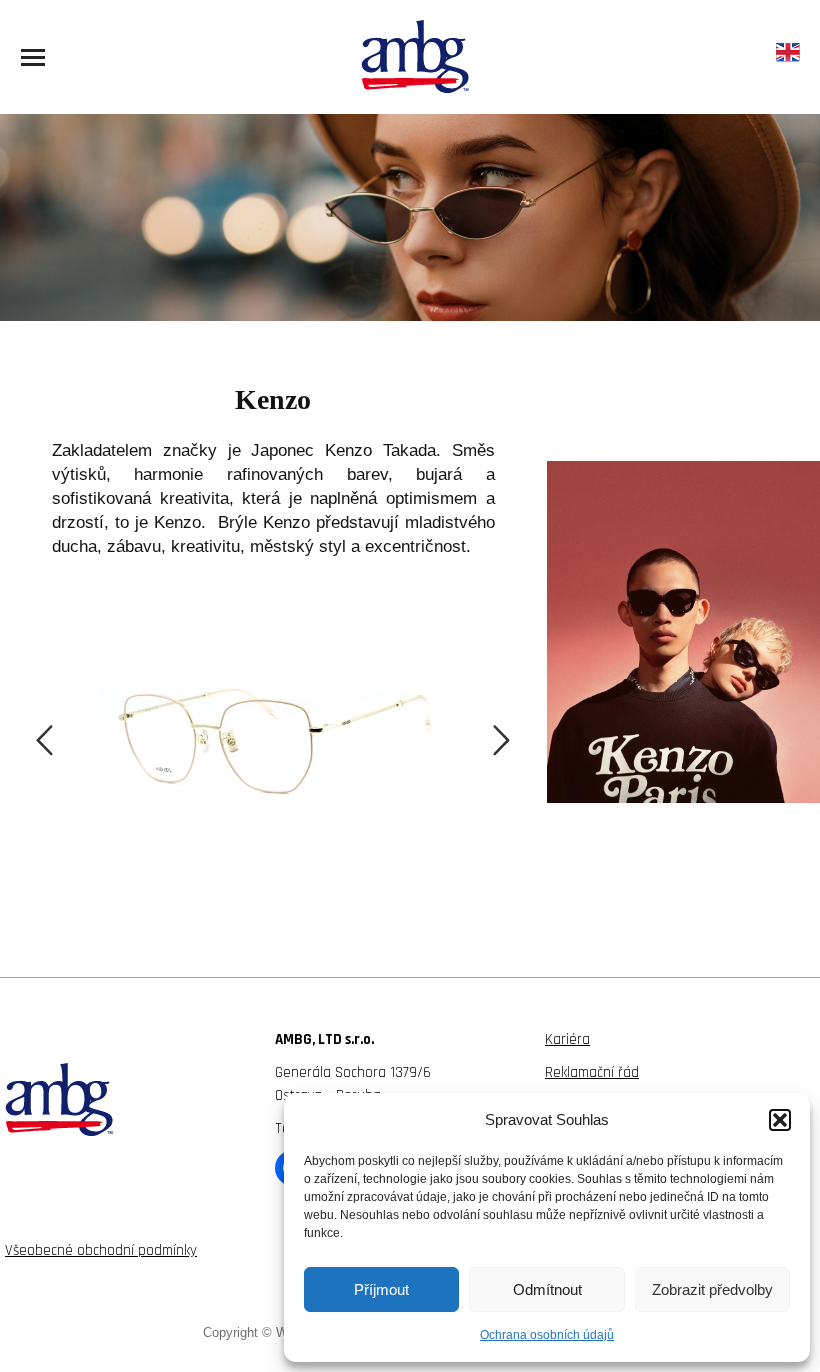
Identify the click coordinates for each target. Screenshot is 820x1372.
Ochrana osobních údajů (547, 1335)
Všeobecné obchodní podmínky (101, 1250)
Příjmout (381, 1289)
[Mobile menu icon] (33, 57)
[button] (780, 1120)
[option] (273, 722)
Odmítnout (547, 1289)
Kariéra (567, 1039)
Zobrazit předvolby (712, 1289)
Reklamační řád (592, 1072)
